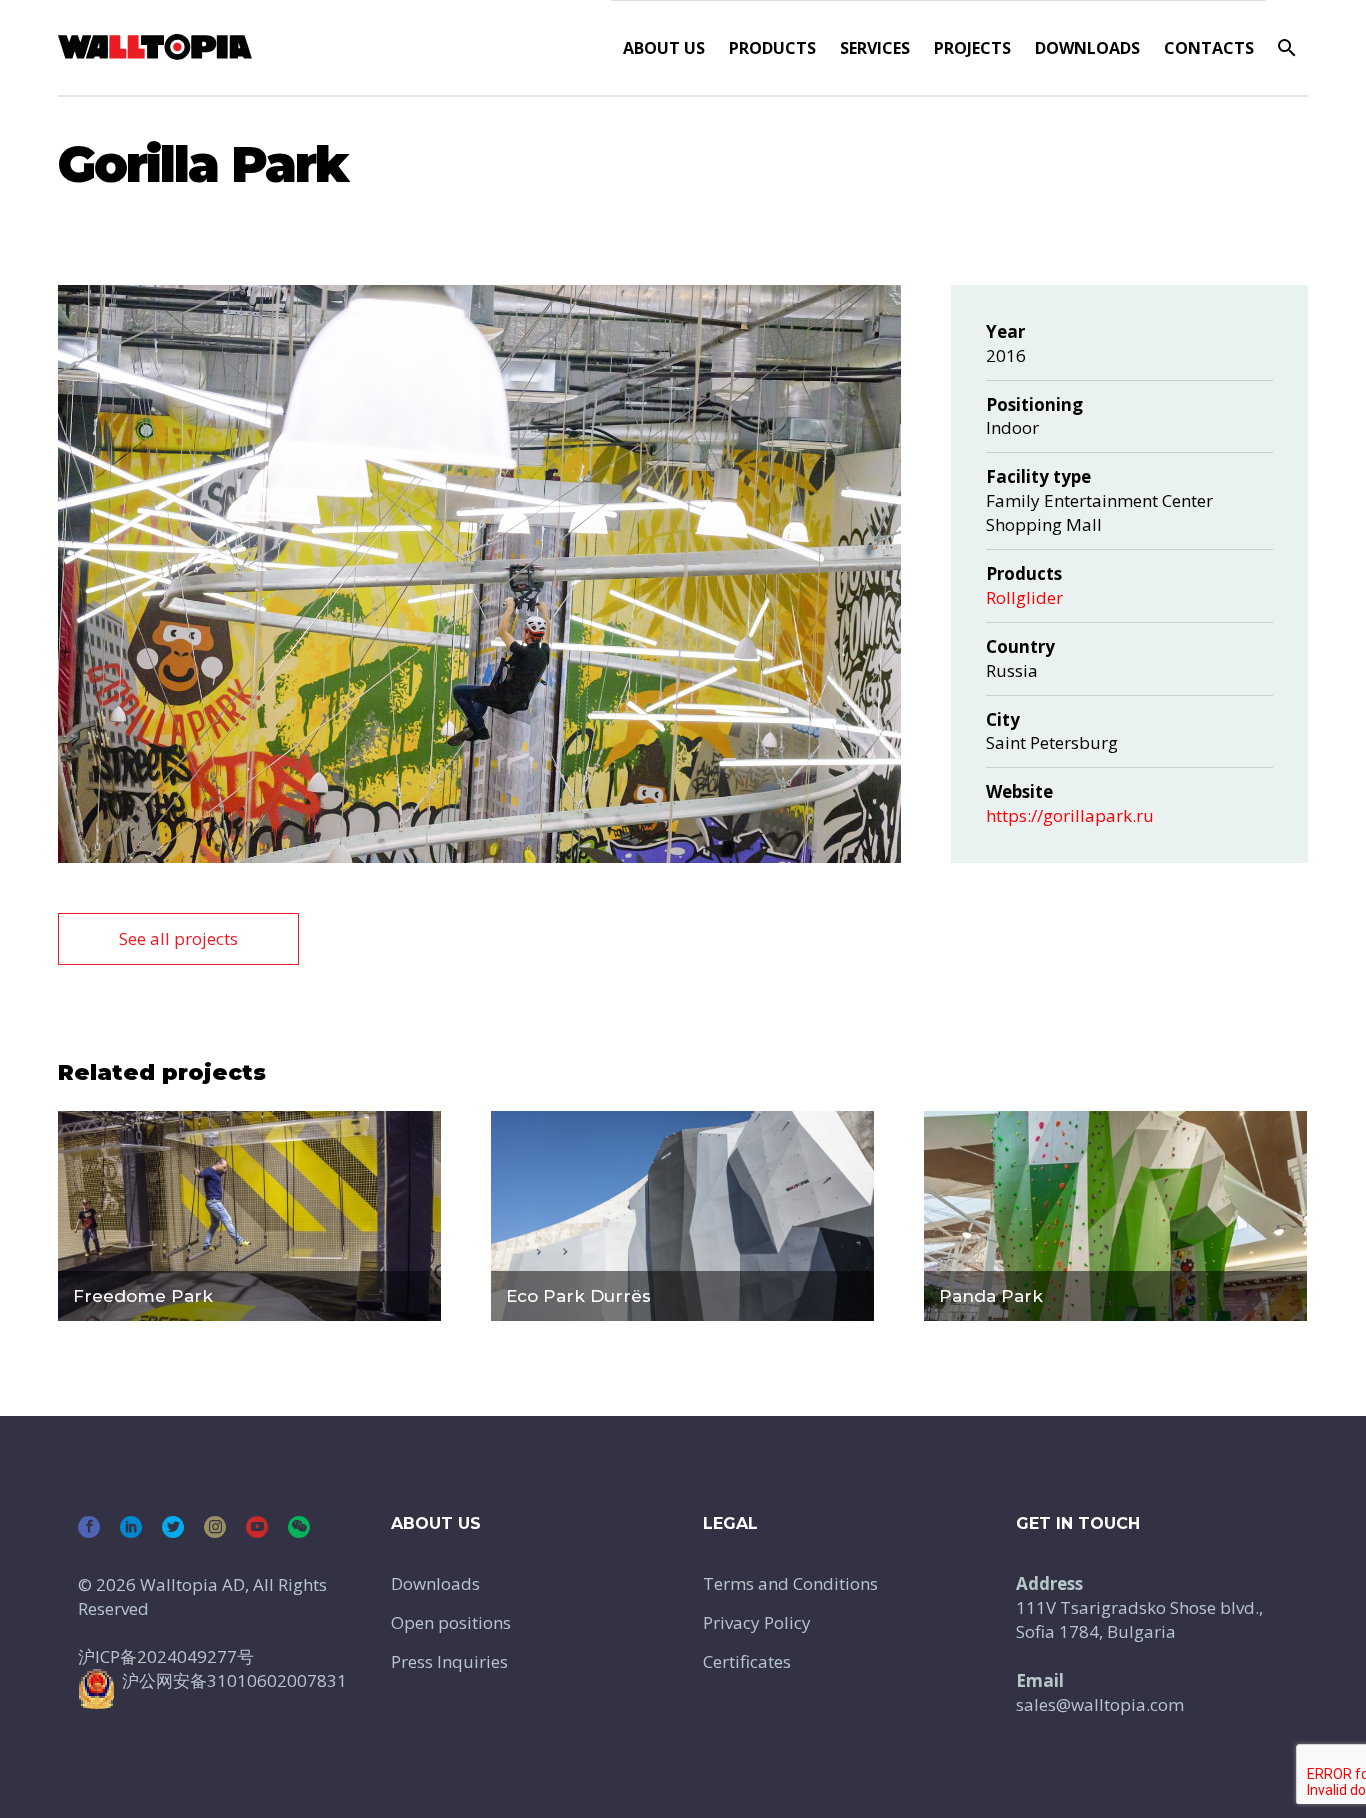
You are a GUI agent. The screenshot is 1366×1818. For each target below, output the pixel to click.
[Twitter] (173, 1527)
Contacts (1209, 48)
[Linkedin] (131, 1527)
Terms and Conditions (790, 1583)
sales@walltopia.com (1100, 1704)
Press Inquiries (449, 1661)
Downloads (1087, 48)
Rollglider (1024, 597)
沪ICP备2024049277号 (166, 1656)
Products (772, 48)
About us (664, 48)
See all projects (178, 938)
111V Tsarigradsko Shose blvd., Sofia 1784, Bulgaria (1139, 1619)
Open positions (451, 1622)
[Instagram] (215, 1527)
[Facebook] (89, 1527)
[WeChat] (299, 1527)
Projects (972, 48)
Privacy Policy (757, 1622)
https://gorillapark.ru (1070, 815)
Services (875, 48)
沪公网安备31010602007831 (234, 1680)
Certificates (747, 1661)
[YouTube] (257, 1527)
